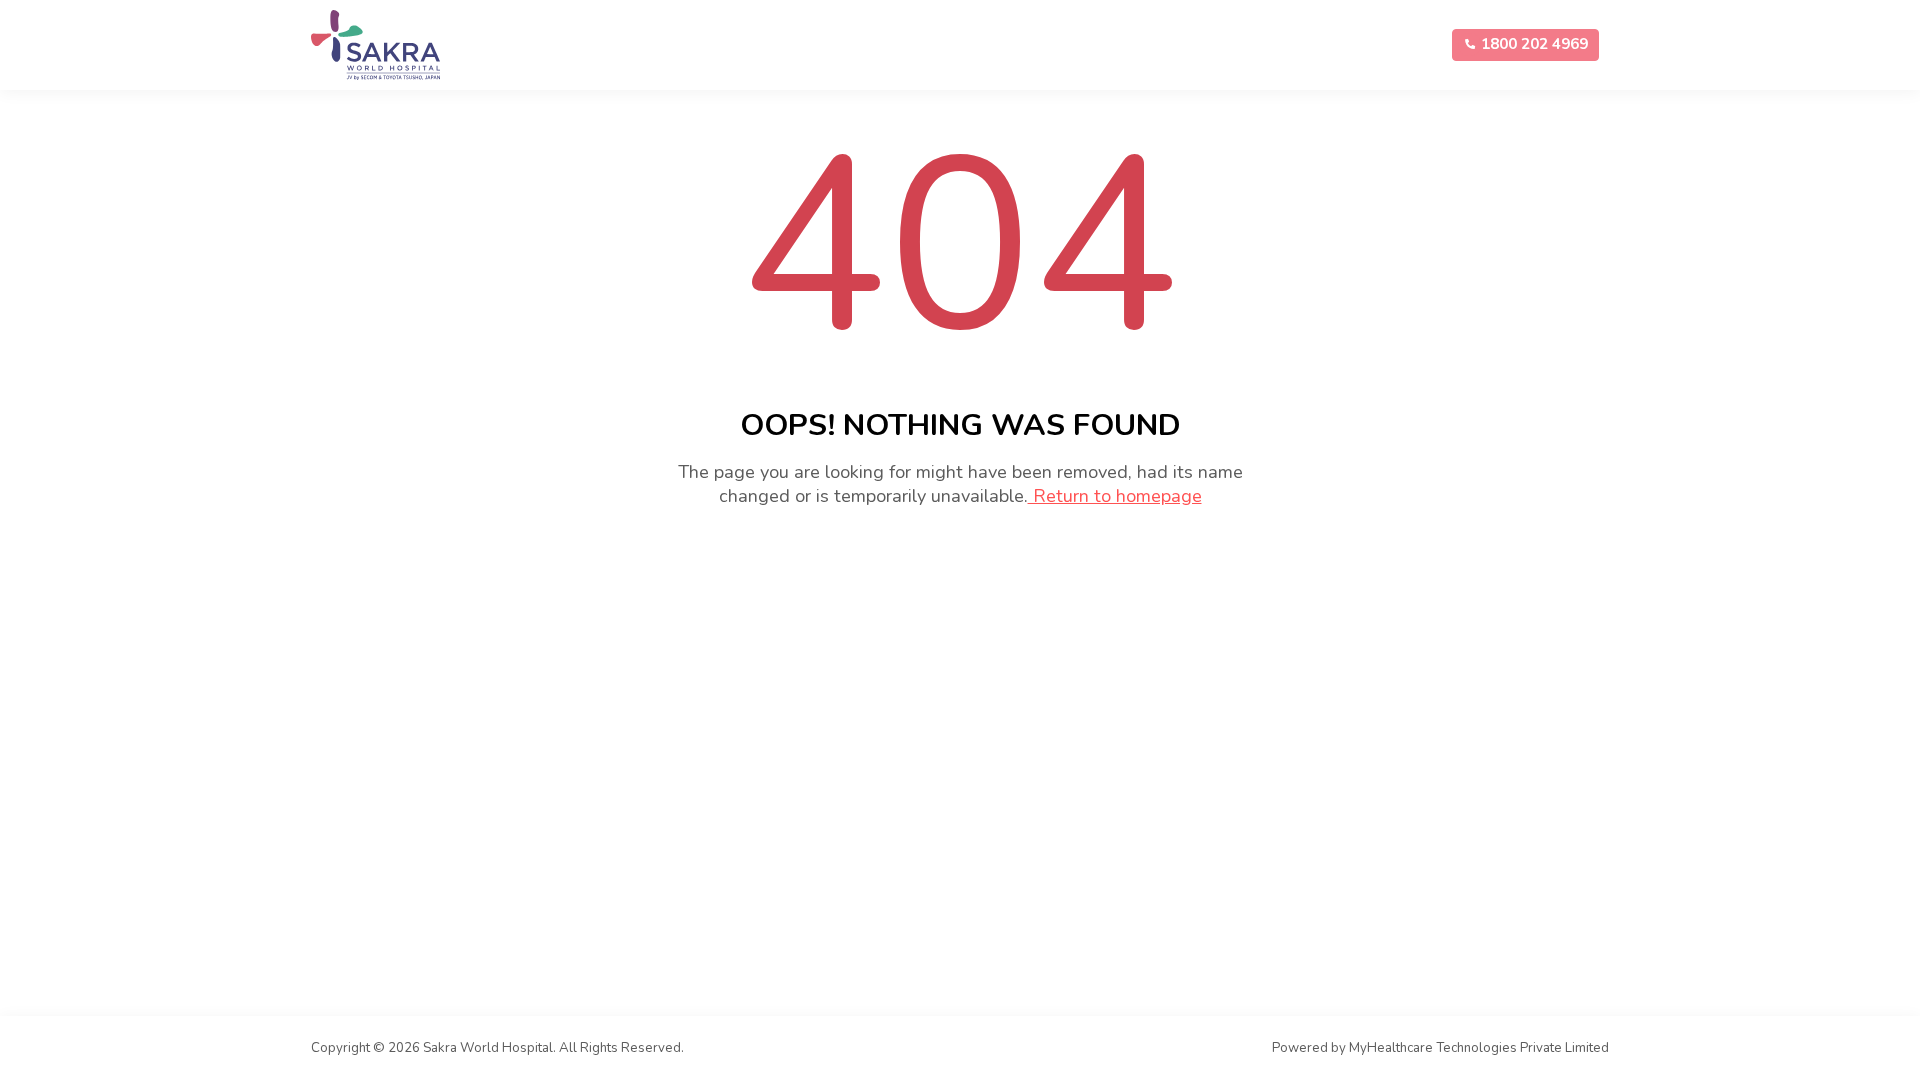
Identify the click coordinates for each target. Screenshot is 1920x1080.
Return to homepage (1115, 496)
